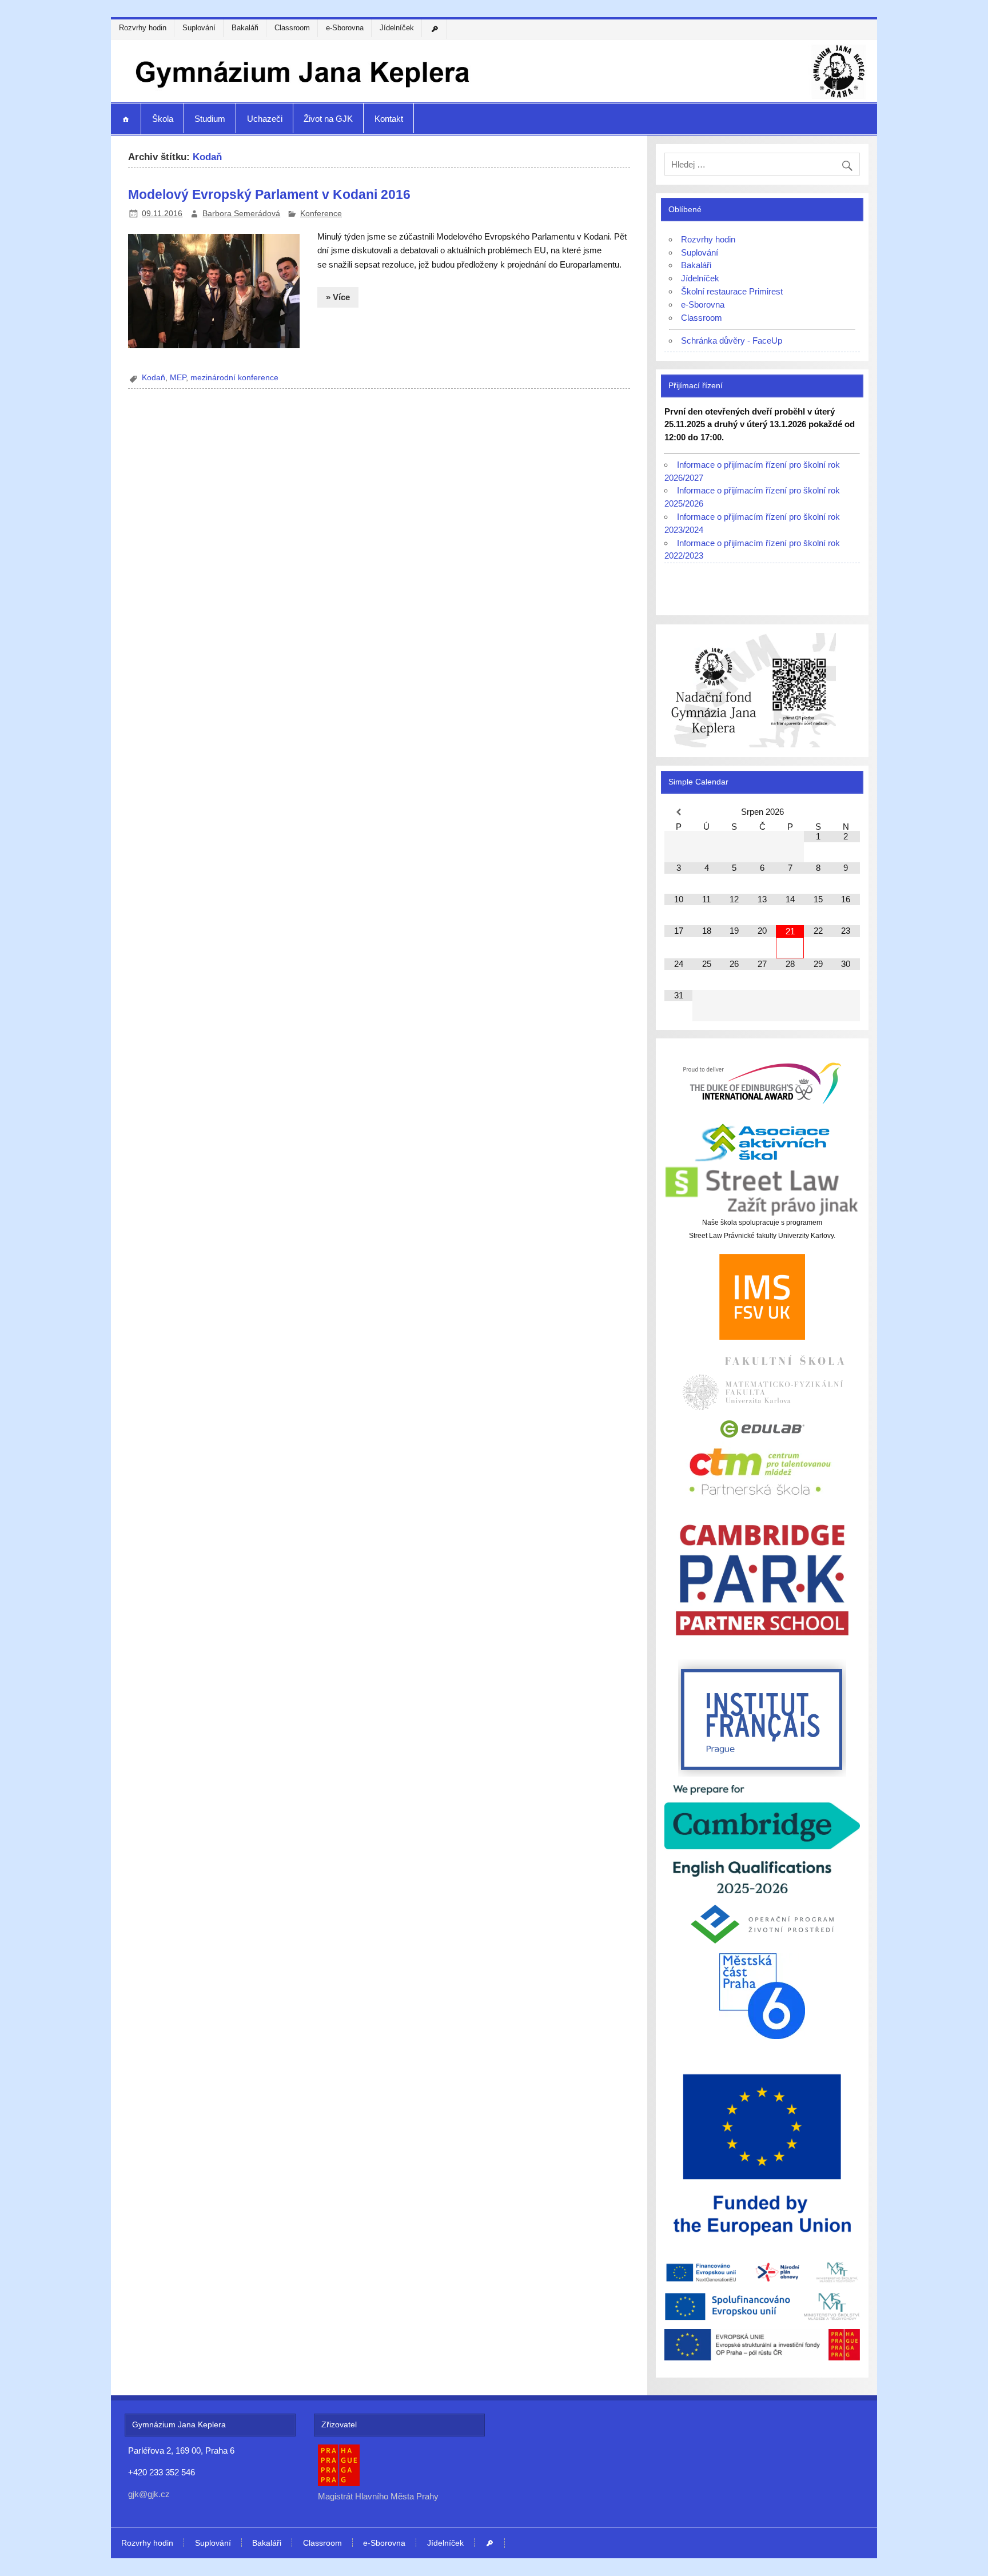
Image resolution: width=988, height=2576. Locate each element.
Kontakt (389, 119)
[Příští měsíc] (846, 812)
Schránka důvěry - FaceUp (732, 341)
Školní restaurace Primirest (732, 291)
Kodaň (154, 378)
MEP (178, 378)
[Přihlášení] (436, 29)
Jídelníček (397, 28)
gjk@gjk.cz (149, 2494)
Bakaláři (245, 28)
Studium (210, 119)
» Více (338, 297)
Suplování (199, 28)
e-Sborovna (345, 28)
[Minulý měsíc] (678, 812)
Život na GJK (328, 119)
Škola (163, 119)
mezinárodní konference (234, 378)
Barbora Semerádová (241, 214)
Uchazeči (265, 119)
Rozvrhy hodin (143, 28)
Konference (321, 214)
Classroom (292, 28)
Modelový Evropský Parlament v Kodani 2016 (269, 194)
